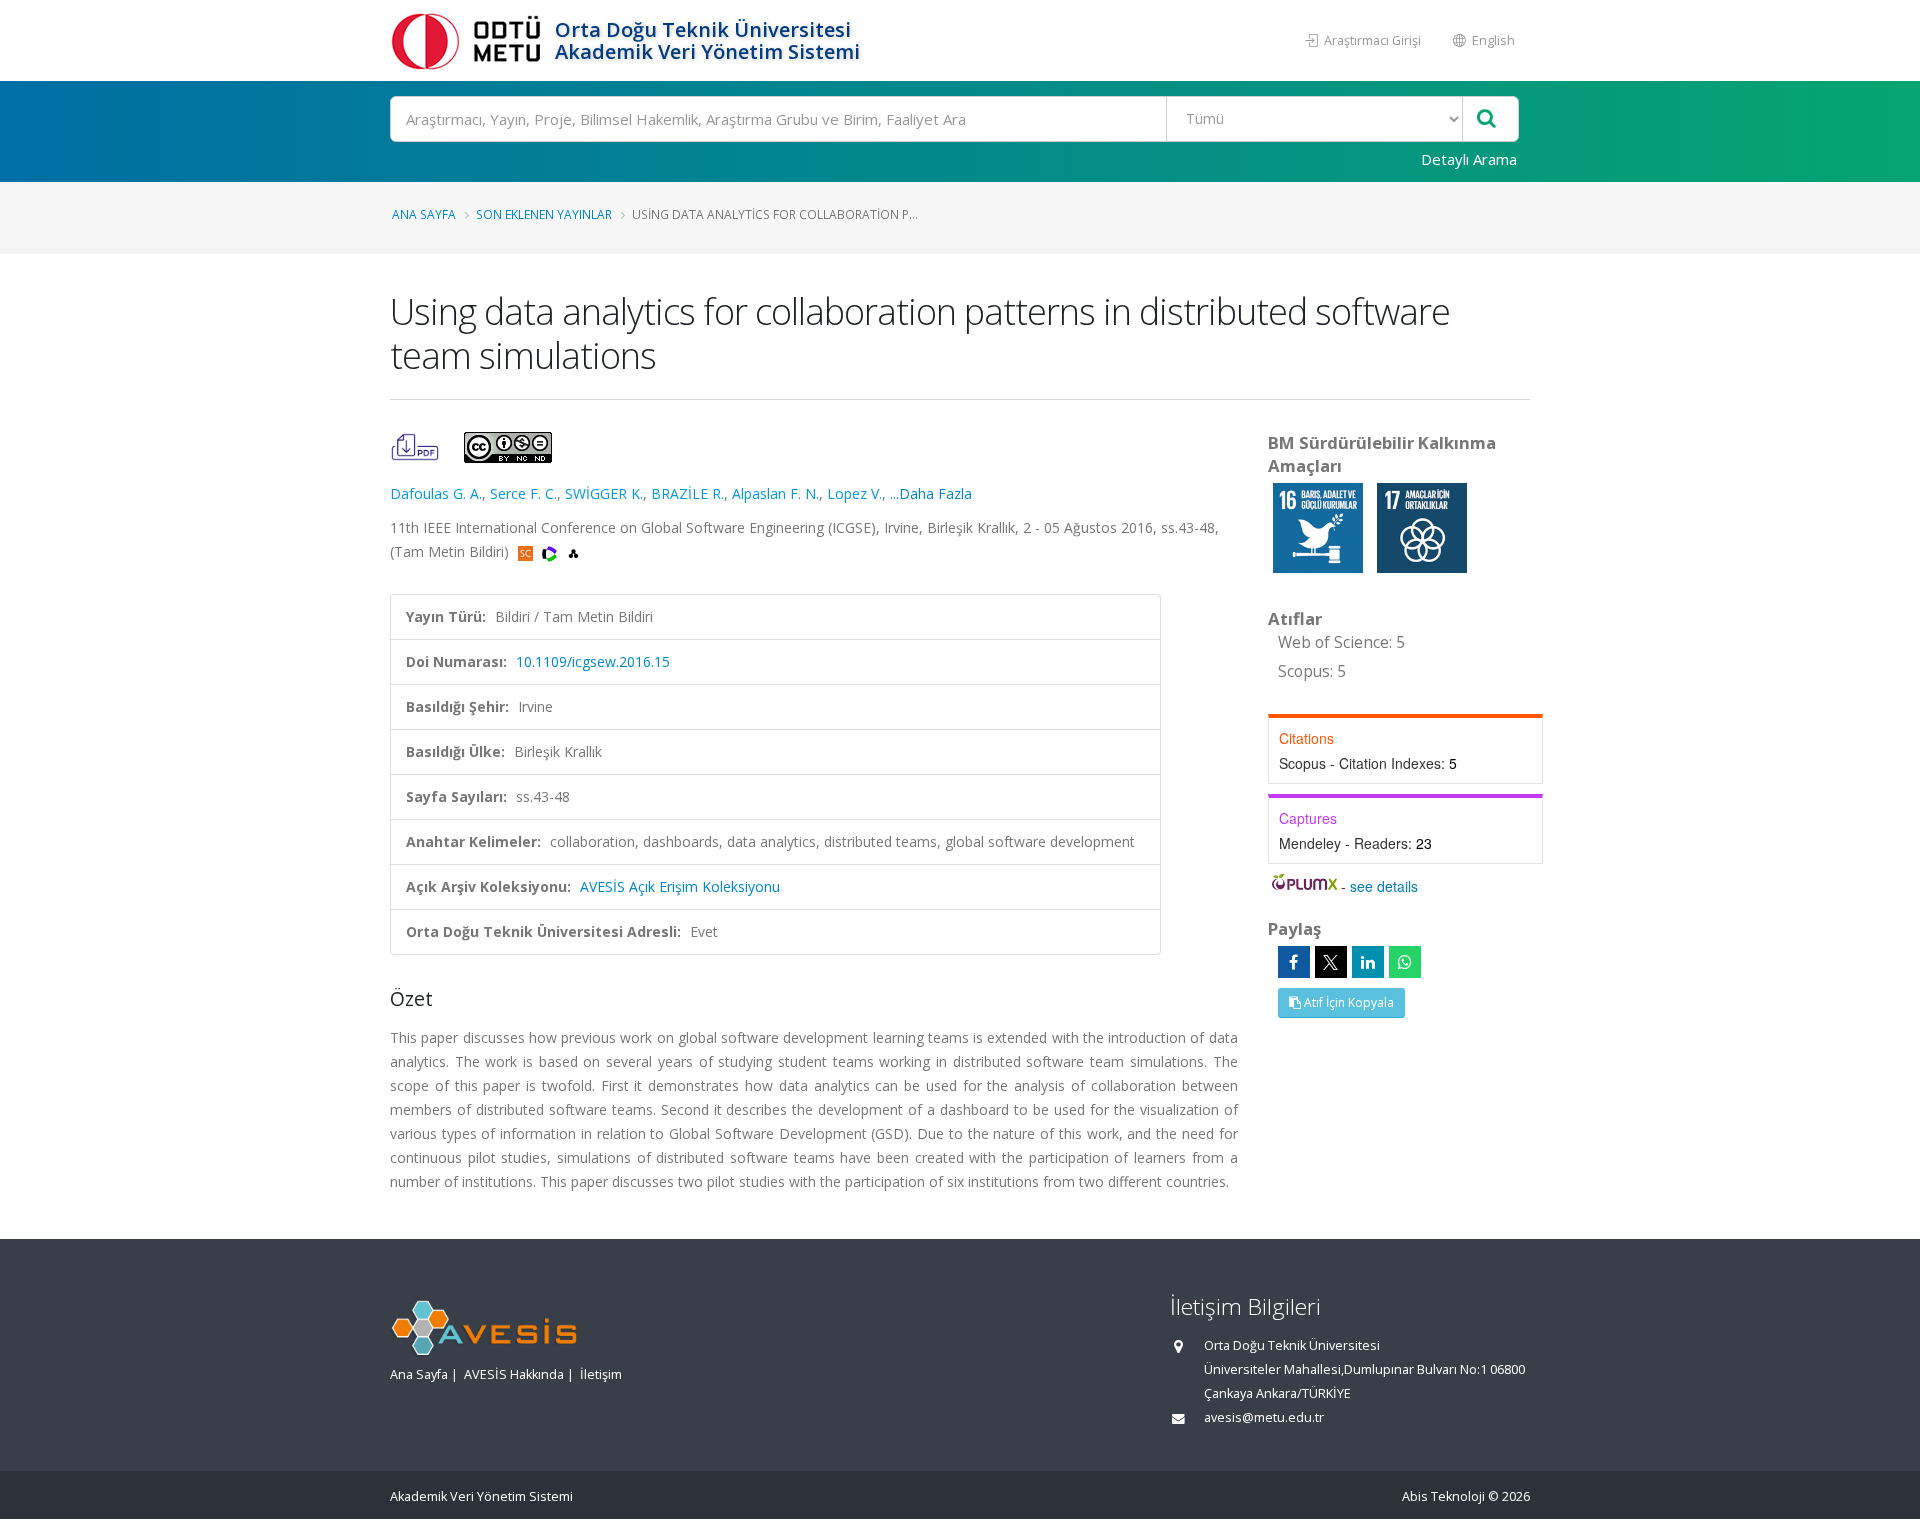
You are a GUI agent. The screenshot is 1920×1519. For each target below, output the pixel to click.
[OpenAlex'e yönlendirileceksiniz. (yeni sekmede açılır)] (573, 551)
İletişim (601, 1374)
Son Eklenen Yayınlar (544, 214)
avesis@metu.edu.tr (1264, 1417)
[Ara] (1486, 119)
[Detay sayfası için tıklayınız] (1320, 526)
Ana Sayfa (424, 214)
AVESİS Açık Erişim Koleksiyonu (680, 886)
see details (1384, 886)
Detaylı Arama (1469, 159)
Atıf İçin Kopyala (1347, 1002)
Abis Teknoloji (1443, 1496)
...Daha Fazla (931, 493)
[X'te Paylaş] (1331, 962)
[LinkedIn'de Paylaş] (1368, 962)
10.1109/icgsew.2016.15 (593, 661)
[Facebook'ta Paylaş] (1294, 962)
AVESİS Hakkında (514, 1374)
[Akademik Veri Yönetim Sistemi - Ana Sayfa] (470, 40)
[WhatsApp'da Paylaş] (1405, 962)
